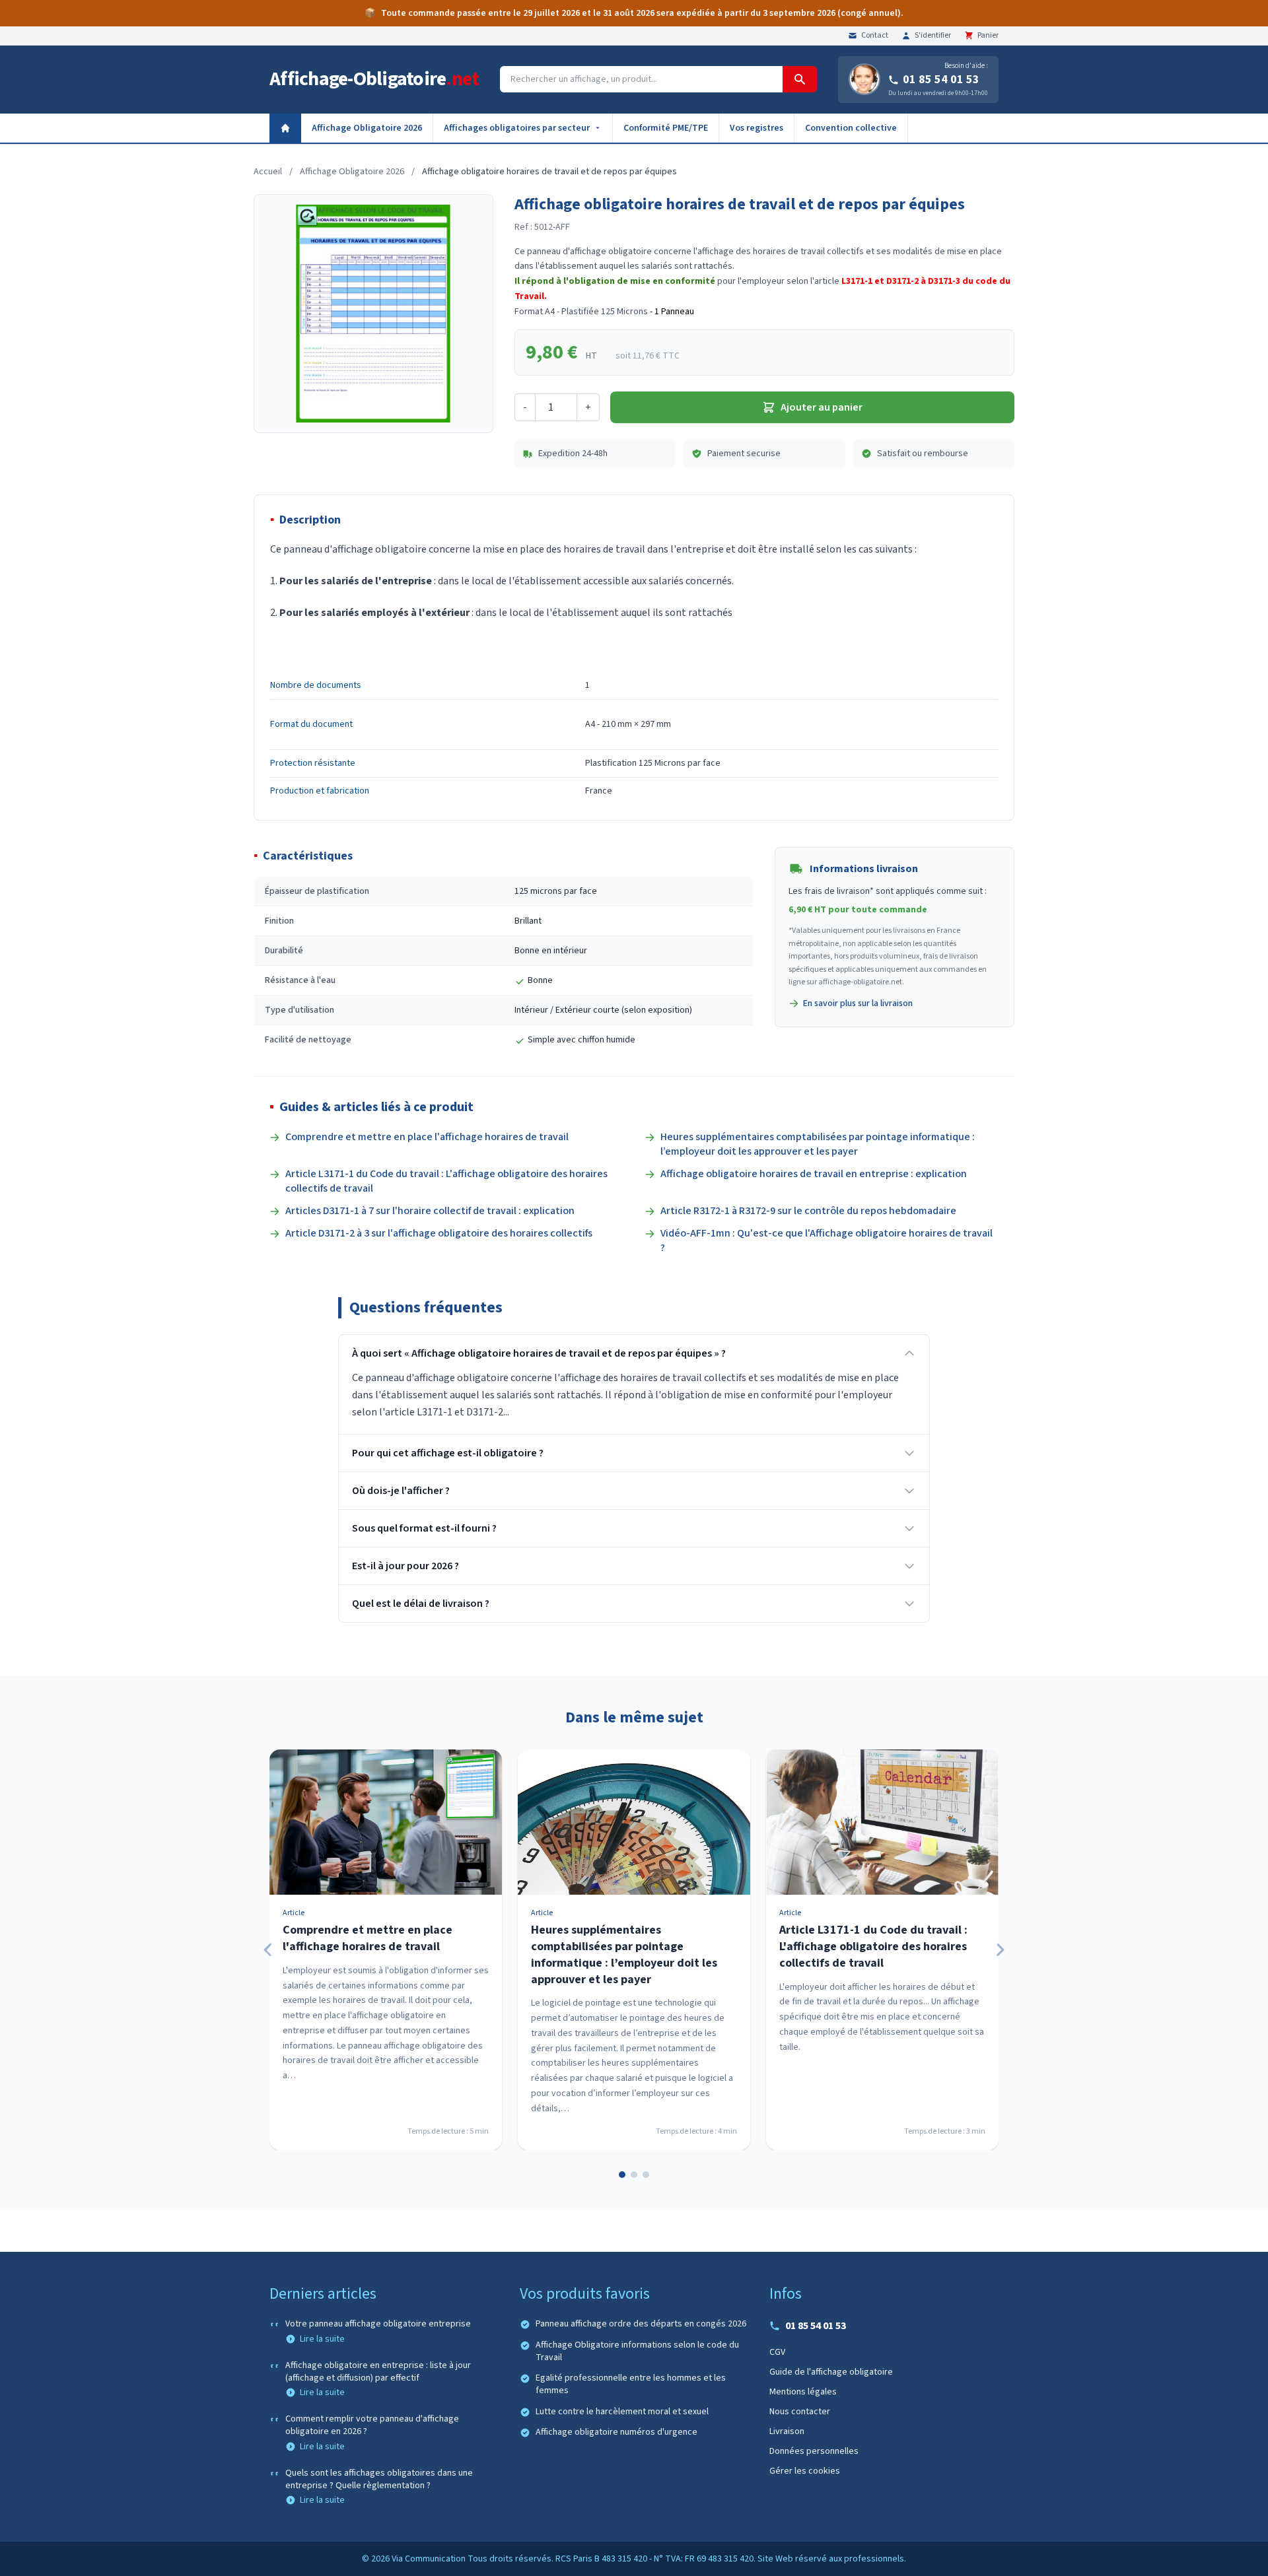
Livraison (787, 2431)
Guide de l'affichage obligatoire (831, 2372)
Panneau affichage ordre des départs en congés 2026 (641, 2324)
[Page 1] (622, 2175)
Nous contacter (800, 2412)
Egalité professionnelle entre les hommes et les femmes (631, 2385)
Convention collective (851, 128)
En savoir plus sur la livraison (858, 1003)
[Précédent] (268, 1950)
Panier (988, 36)
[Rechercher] (800, 79)
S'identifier (933, 36)
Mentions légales (803, 2392)
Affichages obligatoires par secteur (517, 128)
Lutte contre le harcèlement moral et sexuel (622, 2412)
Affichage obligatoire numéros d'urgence (616, 2432)
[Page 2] (634, 2175)
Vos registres (757, 128)
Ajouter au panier (822, 407)
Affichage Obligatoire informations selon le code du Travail (637, 2352)
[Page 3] (646, 2175)
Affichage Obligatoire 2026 (367, 128)
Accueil (268, 172)
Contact (875, 36)
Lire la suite (322, 2339)
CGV (777, 2352)
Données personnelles (814, 2451)
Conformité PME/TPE (666, 128)
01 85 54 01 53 (941, 80)
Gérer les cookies (805, 2471)
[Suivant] (1000, 1950)
